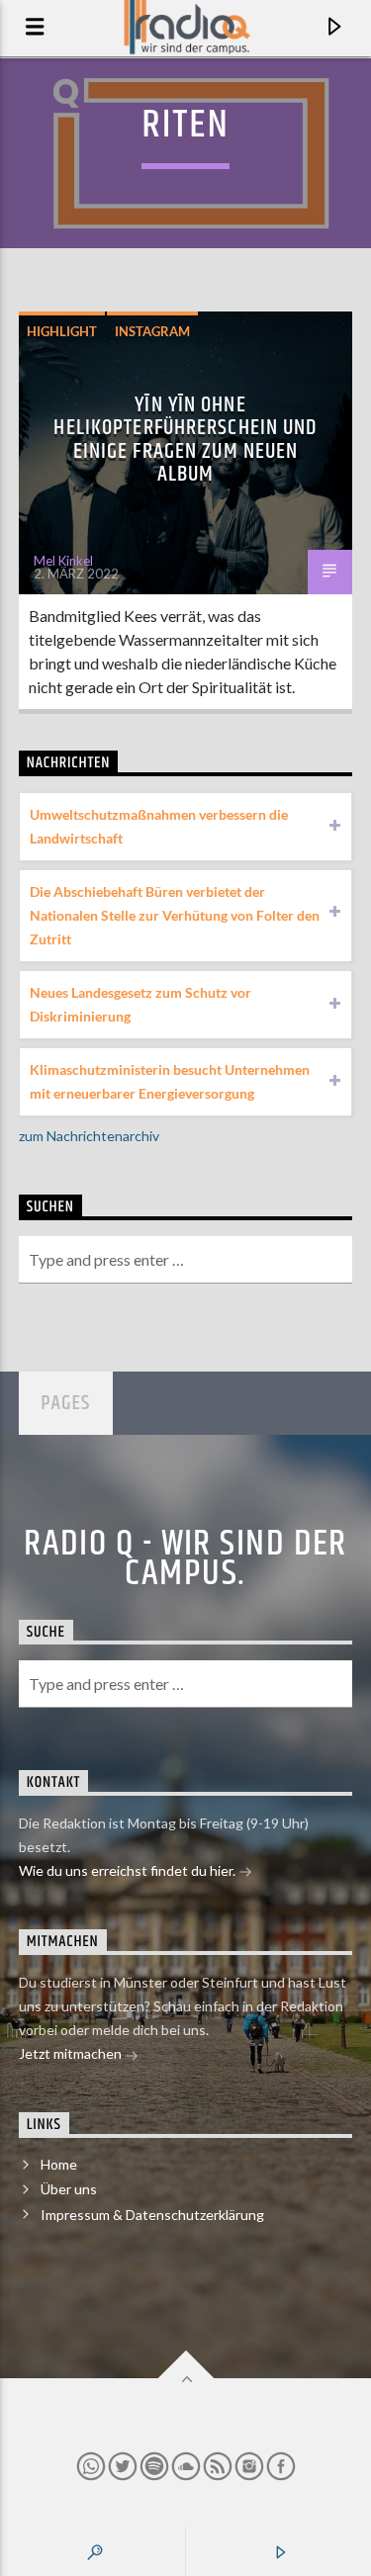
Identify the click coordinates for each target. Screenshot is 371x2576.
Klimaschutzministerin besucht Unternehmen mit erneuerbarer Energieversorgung (170, 1081)
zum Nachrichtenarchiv (89, 1136)
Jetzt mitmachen (72, 2053)
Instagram (152, 331)
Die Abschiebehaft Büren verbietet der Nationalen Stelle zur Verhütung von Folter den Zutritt (175, 915)
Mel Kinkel (63, 561)
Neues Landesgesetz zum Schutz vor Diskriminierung (140, 1004)
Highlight (62, 331)
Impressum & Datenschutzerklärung (152, 2215)
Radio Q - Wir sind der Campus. (185, 1559)
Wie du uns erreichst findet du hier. (129, 1870)
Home (59, 2164)
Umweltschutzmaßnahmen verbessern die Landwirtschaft (159, 826)
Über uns (69, 2189)
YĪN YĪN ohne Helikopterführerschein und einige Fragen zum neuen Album (185, 440)
